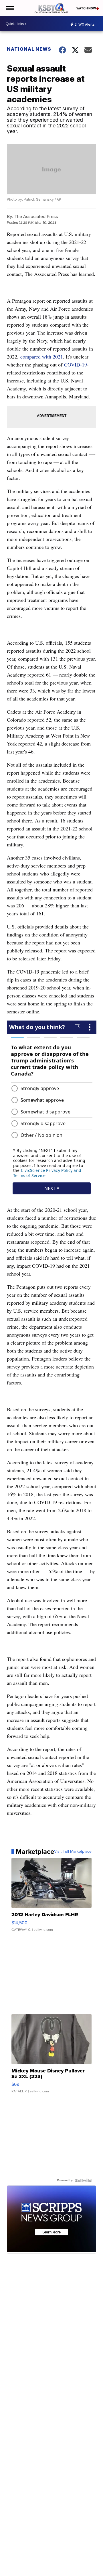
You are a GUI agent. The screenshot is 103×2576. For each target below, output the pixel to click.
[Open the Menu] (10, 8)
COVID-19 (75, 364)
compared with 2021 (42, 357)
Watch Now (86, 8)
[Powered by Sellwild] (83, 2180)
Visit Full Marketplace (73, 1852)
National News (29, 49)
